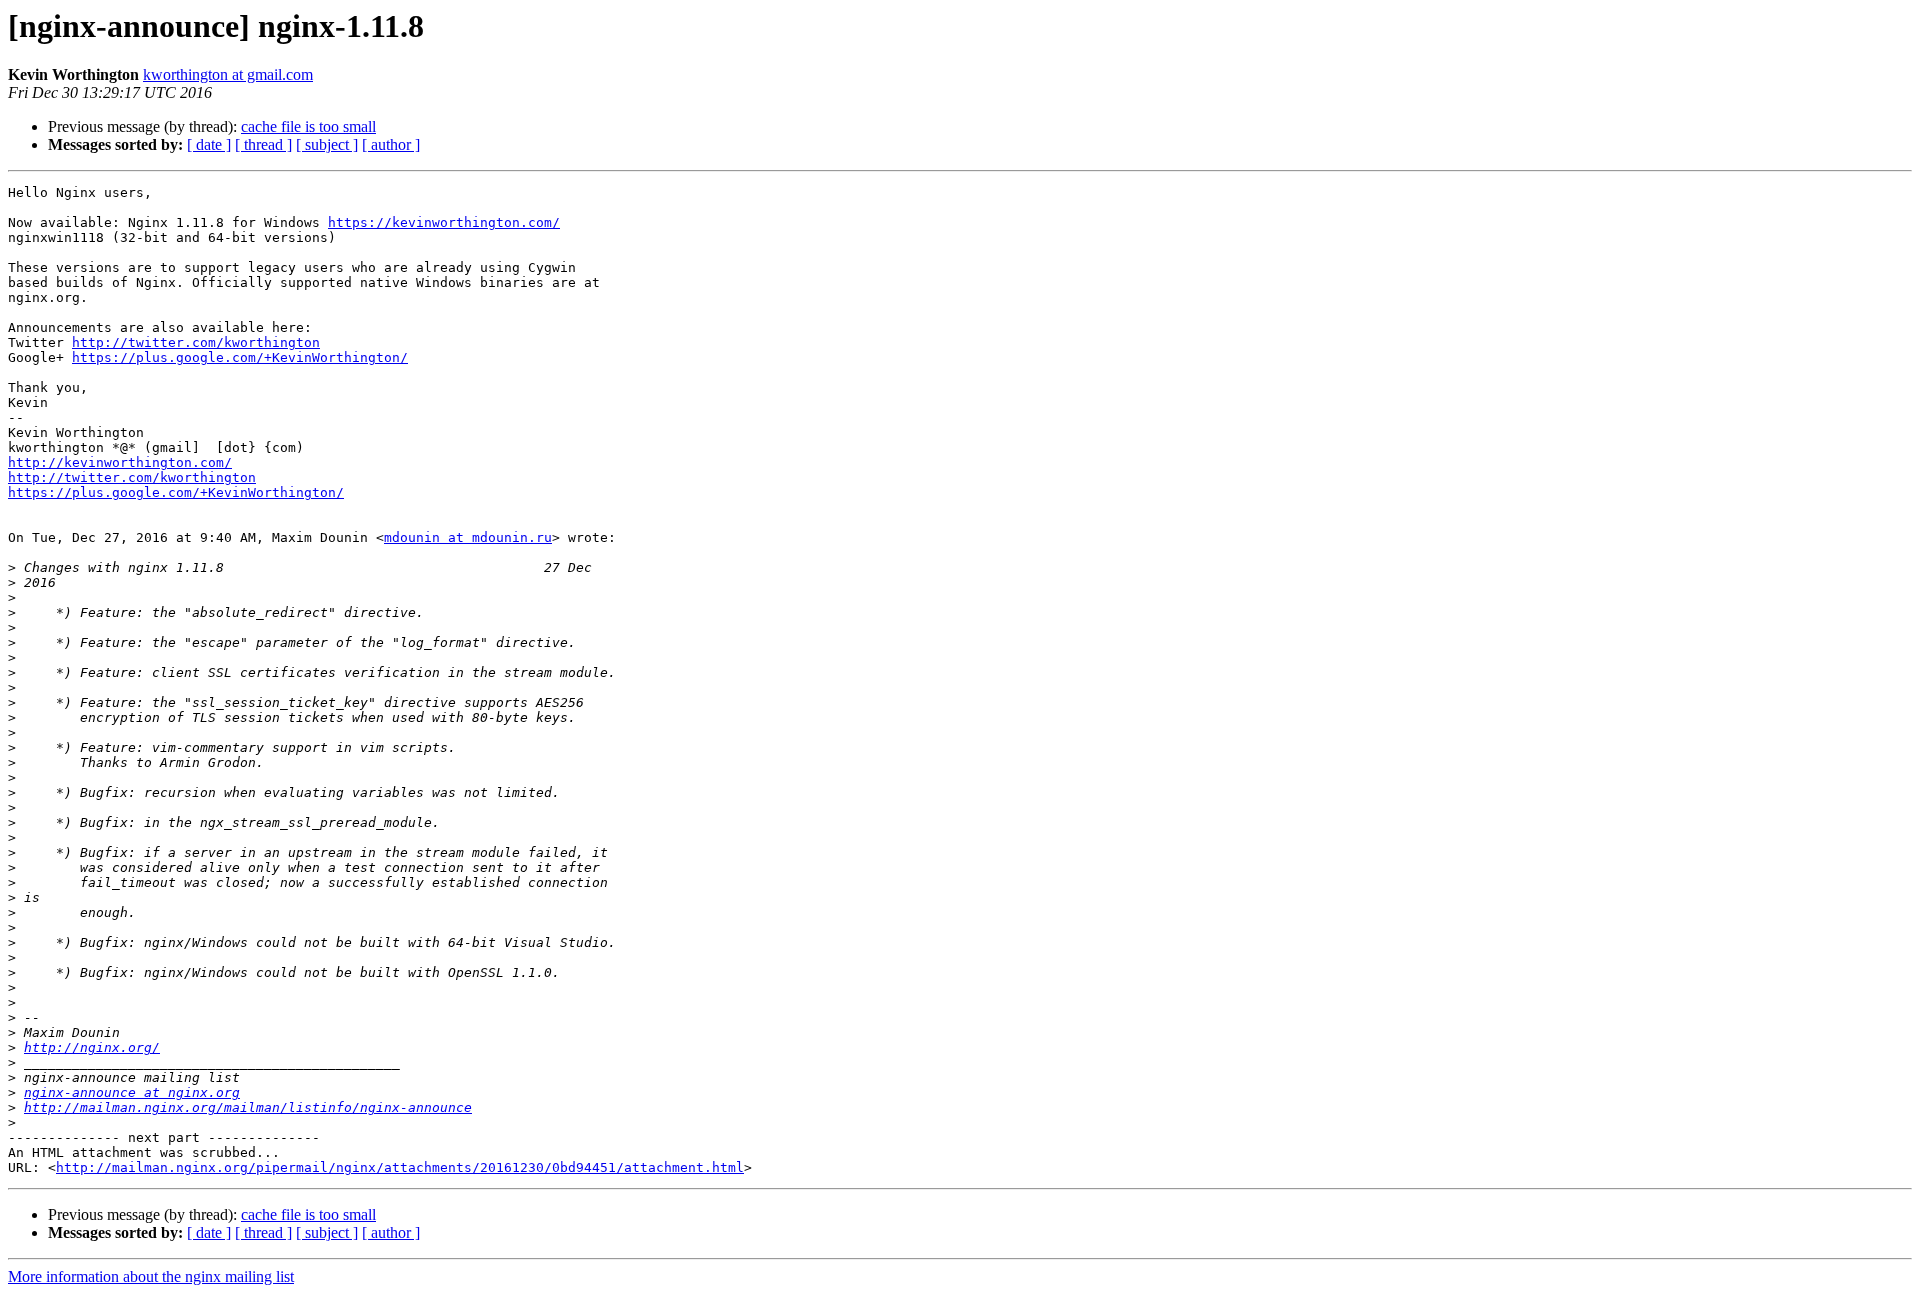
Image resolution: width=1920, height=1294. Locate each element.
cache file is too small (308, 126)
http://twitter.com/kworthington (196, 342)
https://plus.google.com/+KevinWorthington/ (240, 357)
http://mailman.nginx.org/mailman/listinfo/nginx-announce (248, 1107)
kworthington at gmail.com (228, 74)
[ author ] (391, 144)
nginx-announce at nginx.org (132, 1092)
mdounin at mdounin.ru (468, 537)
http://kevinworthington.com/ (120, 462)
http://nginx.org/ (92, 1047)
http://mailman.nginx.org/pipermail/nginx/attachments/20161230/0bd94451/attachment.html (400, 1167)
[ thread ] (263, 144)
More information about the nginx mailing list (151, 1276)
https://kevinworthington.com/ (444, 222)
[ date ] (209, 144)
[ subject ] (327, 144)
